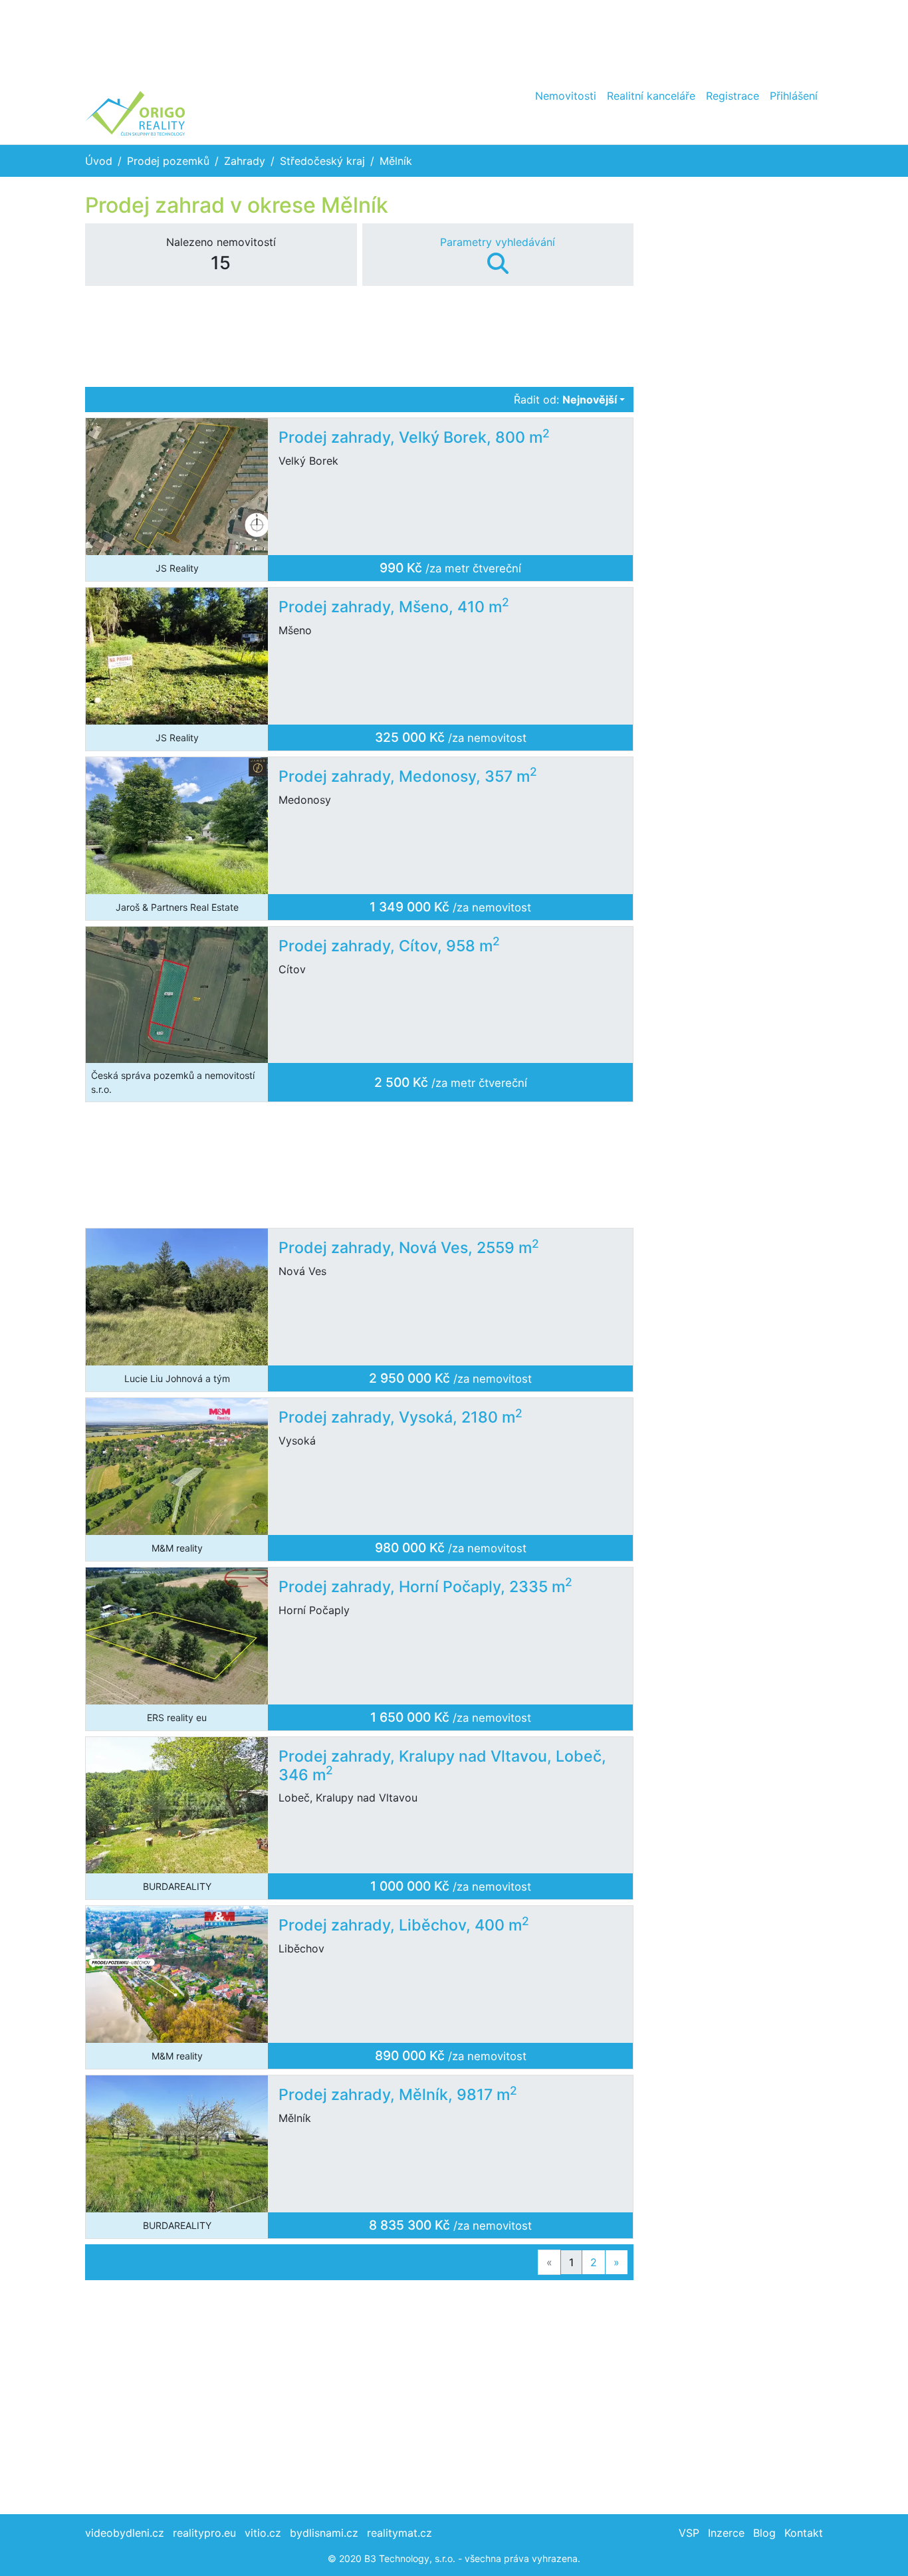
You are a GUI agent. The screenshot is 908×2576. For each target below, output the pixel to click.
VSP (689, 2533)
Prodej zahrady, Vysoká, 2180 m (400, 1417)
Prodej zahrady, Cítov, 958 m (389, 946)
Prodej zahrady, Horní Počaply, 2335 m (425, 1587)
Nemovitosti (566, 96)
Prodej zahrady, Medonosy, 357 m (408, 776)
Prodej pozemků (168, 161)
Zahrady (245, 161)
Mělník (396, 161)
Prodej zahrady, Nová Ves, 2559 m (409, 1248)
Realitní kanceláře (651, 96)
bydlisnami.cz (324, 2533)
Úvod (99, 161)
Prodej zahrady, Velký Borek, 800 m (414, 437)
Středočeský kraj (322, 161)
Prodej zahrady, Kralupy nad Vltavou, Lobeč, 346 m (442, 1766)
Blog (764, 2533)
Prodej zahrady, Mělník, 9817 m (398, 2095)
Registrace (733, 96)
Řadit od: (565, 400)
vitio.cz (263, 2533)
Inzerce (726, 2533)
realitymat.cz (399, 2533)
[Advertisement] (454, 40)
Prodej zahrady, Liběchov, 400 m (404, 1925)
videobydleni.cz (125, 2533)
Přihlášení (794, 96)
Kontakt (804, 2533)
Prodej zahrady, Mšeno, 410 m (394, 607)
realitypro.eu (204, 2533)
